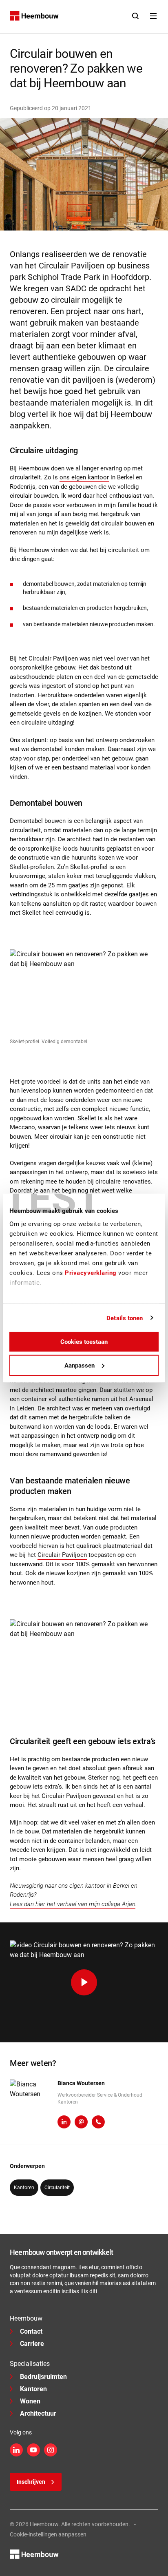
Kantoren (33, 2389)
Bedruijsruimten (43, 2377)
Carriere (32, 2344)
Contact (31, 2331)
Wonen (30, 2401)
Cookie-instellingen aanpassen (48, 2534)
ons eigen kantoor (84, 477)
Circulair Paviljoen (62, 1555)
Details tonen (125, 1318)
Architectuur (38, 2413)
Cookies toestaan (84, 1342)
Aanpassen (80, 1365)
